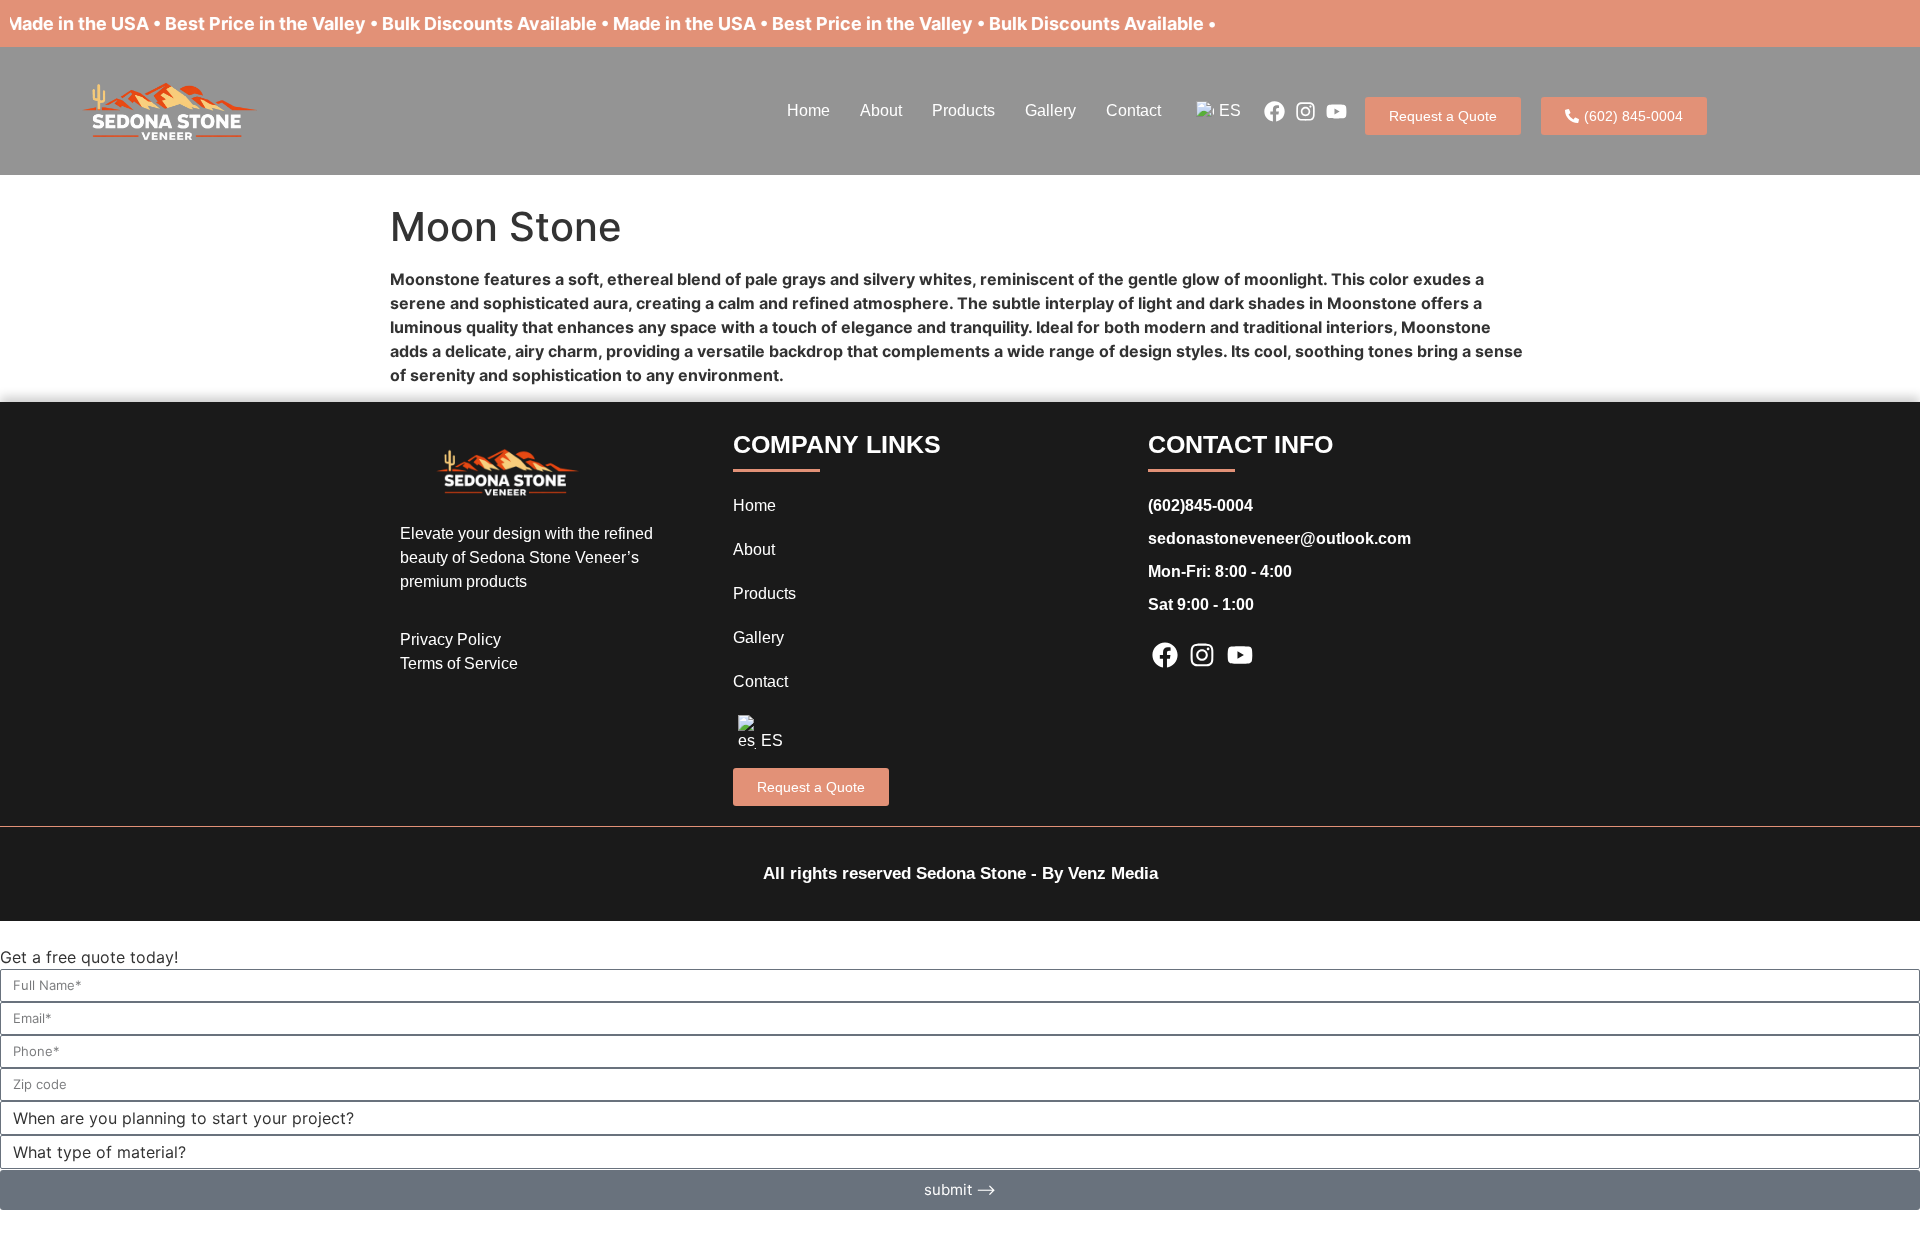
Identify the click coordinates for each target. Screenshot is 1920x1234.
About (881, 110)
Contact (1133, 110)
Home (808, 110)
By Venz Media (1100, 873)
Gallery (1050, 110)
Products (963, 110)
